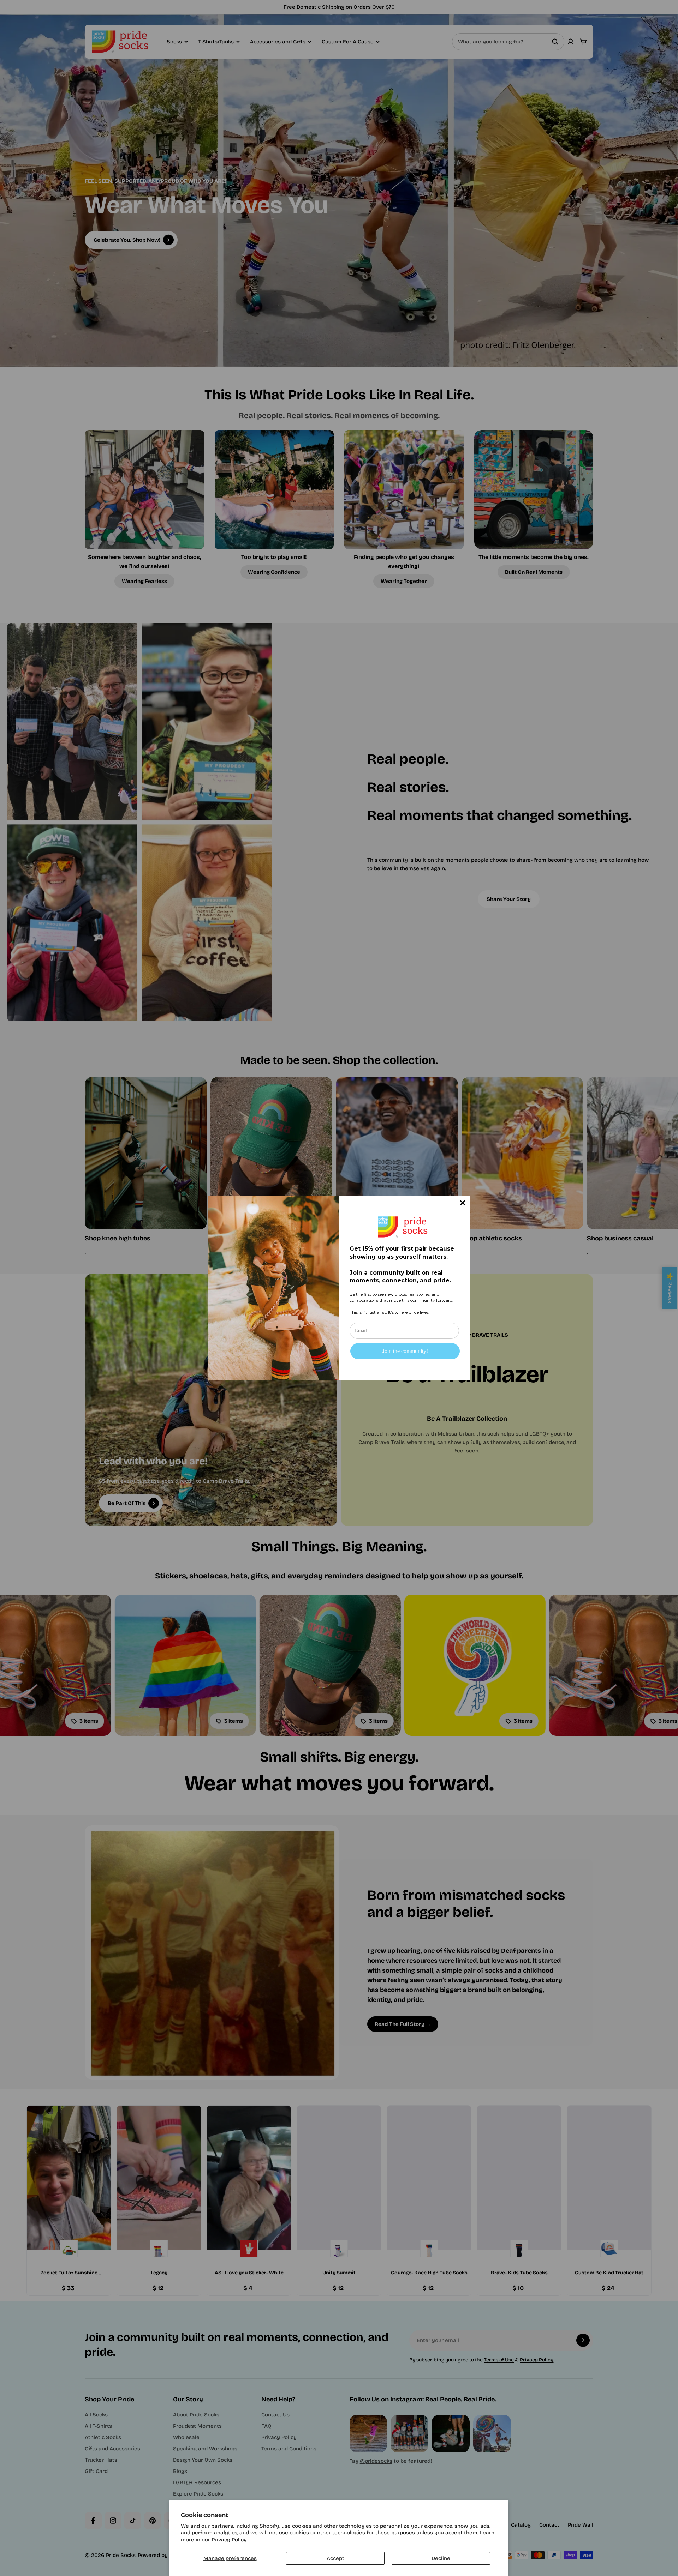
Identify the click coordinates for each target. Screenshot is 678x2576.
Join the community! (405, 1351)
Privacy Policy (229, 2540)
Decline (441, 2558)
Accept (335, 2558)
